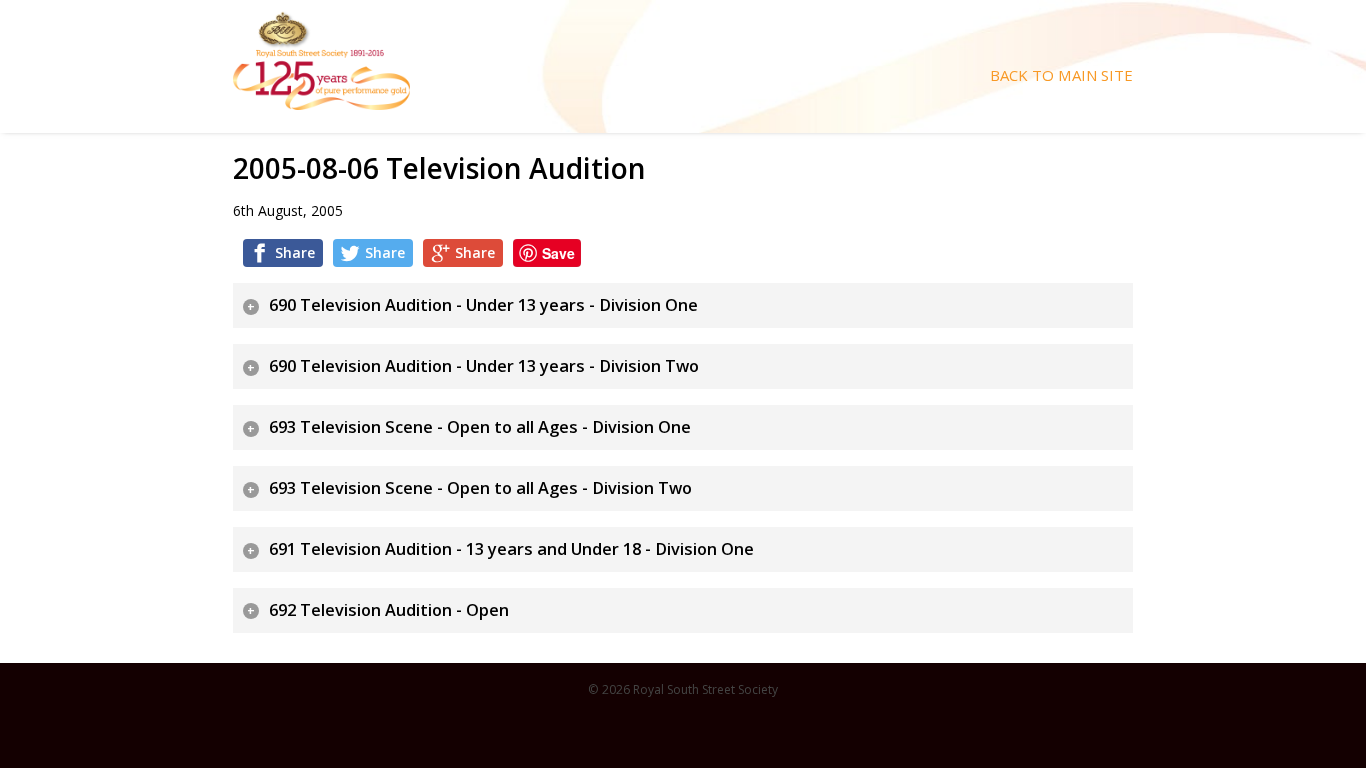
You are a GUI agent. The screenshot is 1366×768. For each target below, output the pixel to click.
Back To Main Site (1061, 75)
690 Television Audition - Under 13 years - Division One (483, 305)
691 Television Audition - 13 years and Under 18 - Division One (511, 549)
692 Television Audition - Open (389, 610)
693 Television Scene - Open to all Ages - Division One (480, 427)
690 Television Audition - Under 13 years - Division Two (484, 366)
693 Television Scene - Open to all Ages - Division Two (480, 488)
